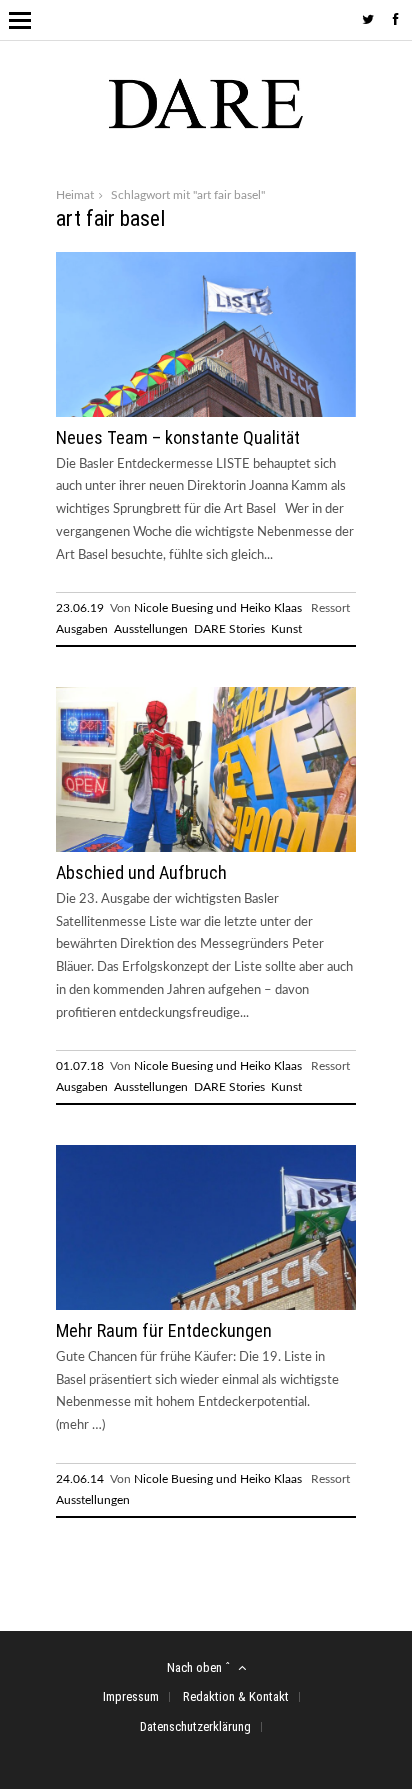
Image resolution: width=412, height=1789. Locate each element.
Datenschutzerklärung (195, 1726)
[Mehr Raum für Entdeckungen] (206, 1307)
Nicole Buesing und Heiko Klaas (218, 608)
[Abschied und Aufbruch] (206, 849)
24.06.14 (80, 1479)
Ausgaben (82, 629)
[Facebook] (396, 20)
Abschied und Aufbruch (141, 872)
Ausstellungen (151, 629)
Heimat (75, 195)
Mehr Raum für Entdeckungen (164, 1330)
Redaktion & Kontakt (236, 1696)
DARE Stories (229, 629)
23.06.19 (80, 608)
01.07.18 (80, 1066)
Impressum (131, 1696)
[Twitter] (368, 20)
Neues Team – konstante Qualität (178, 437)
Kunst (286, 629)
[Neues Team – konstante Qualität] (206, 413)
